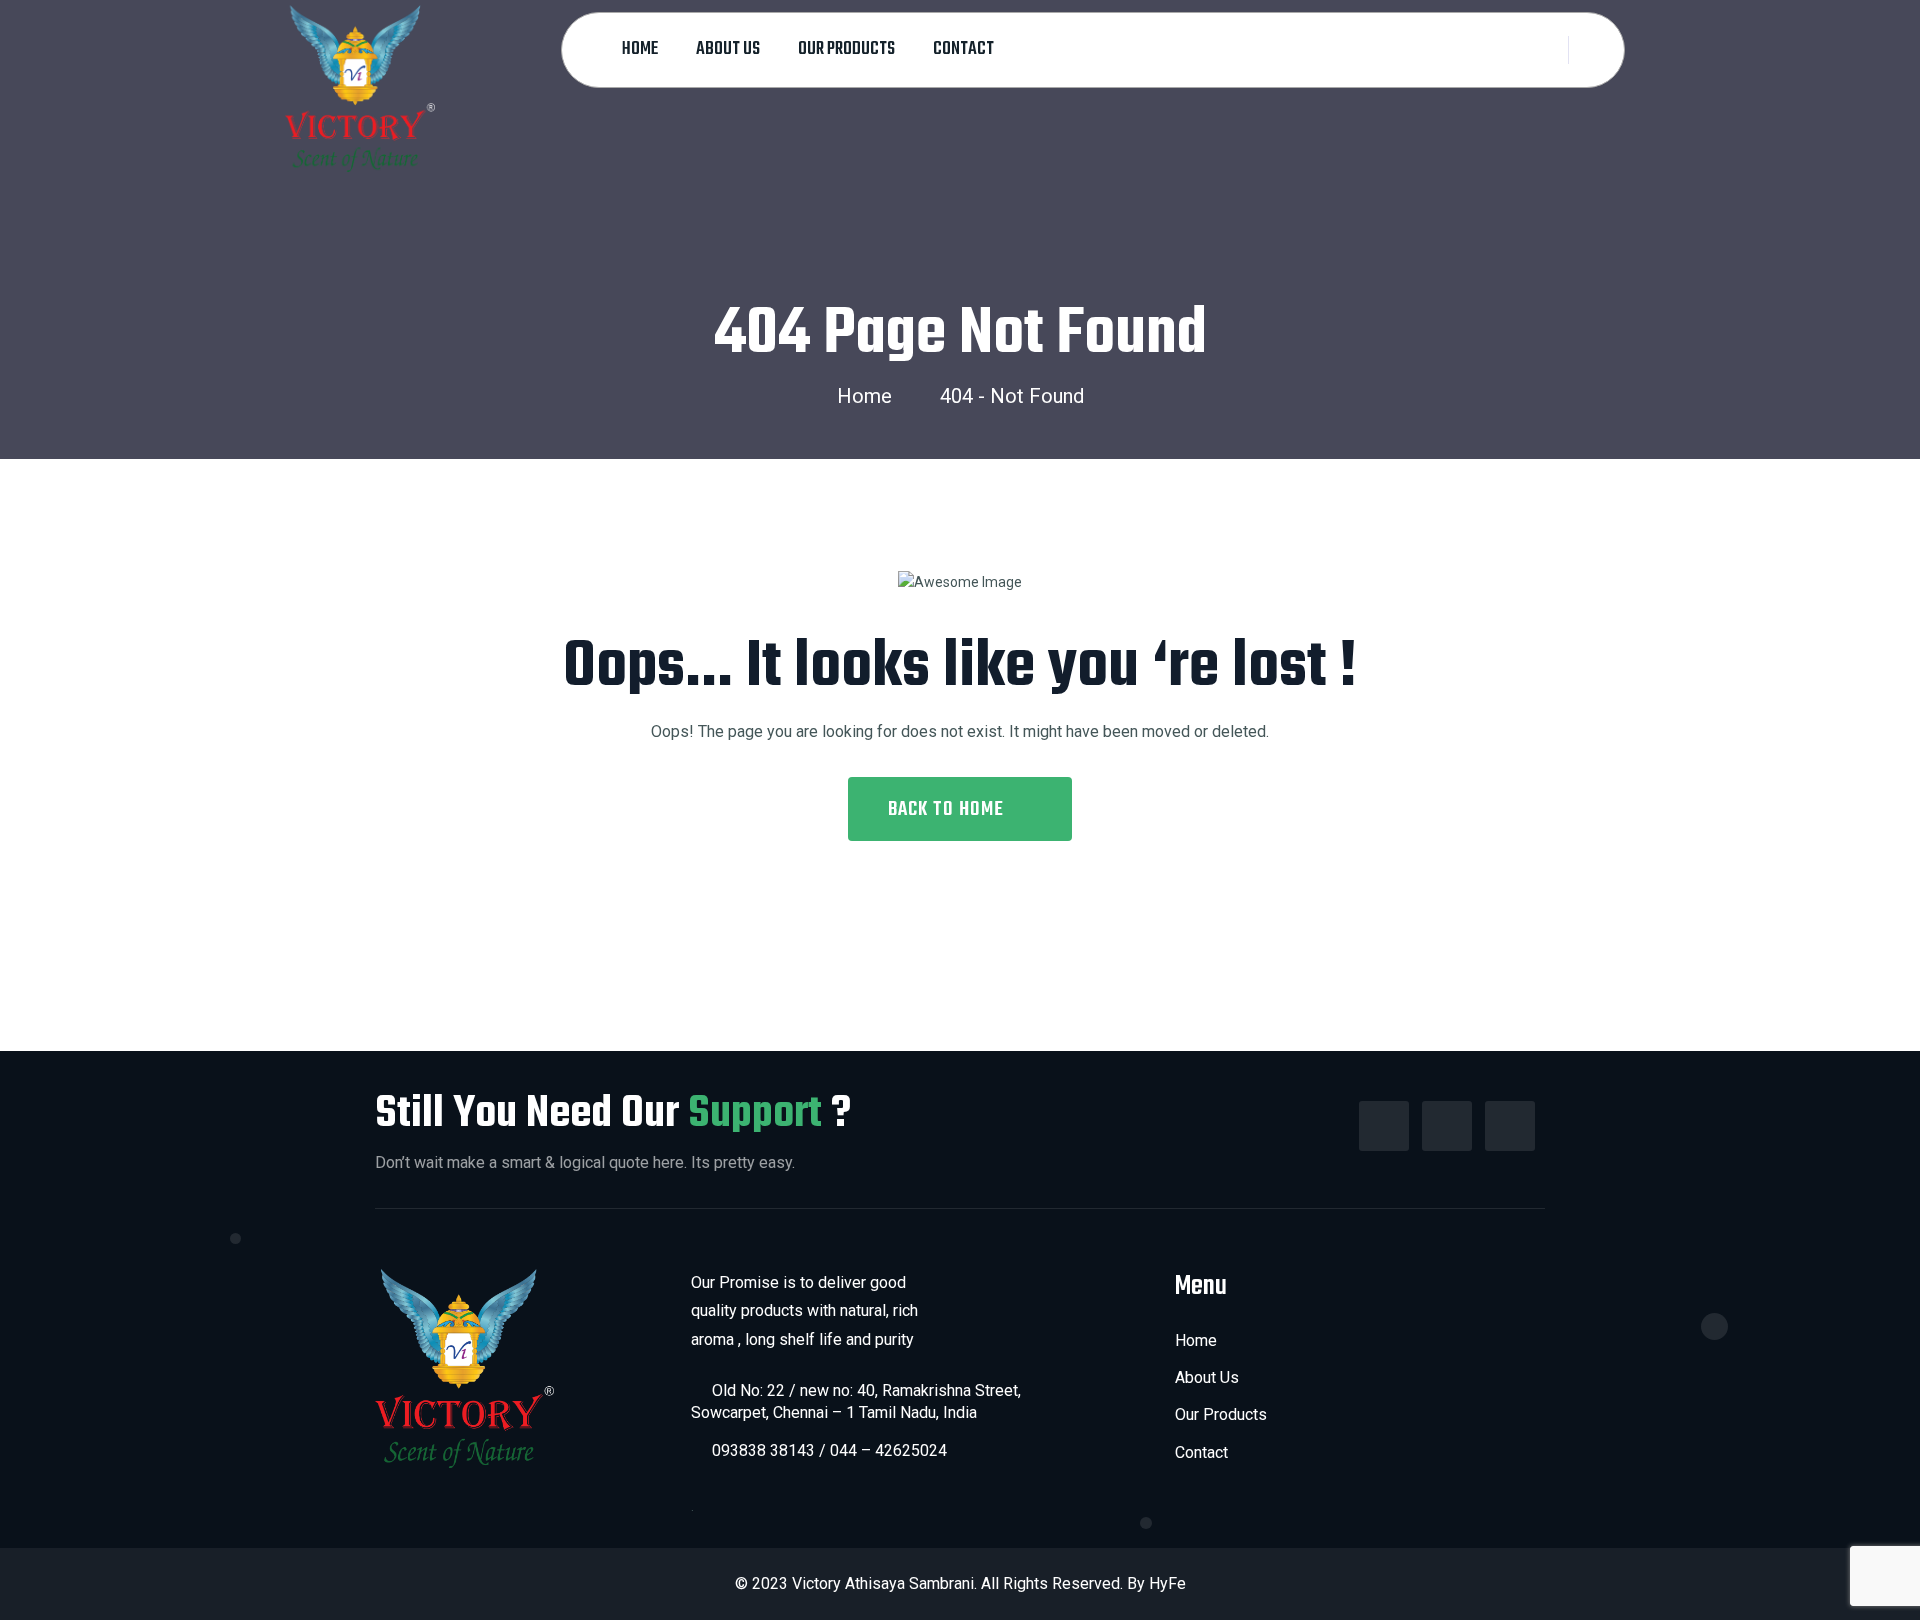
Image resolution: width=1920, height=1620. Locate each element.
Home (640, 49)
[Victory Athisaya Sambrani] (360, 87)
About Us (728, 49)
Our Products (846, 49)
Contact (963, 49)
